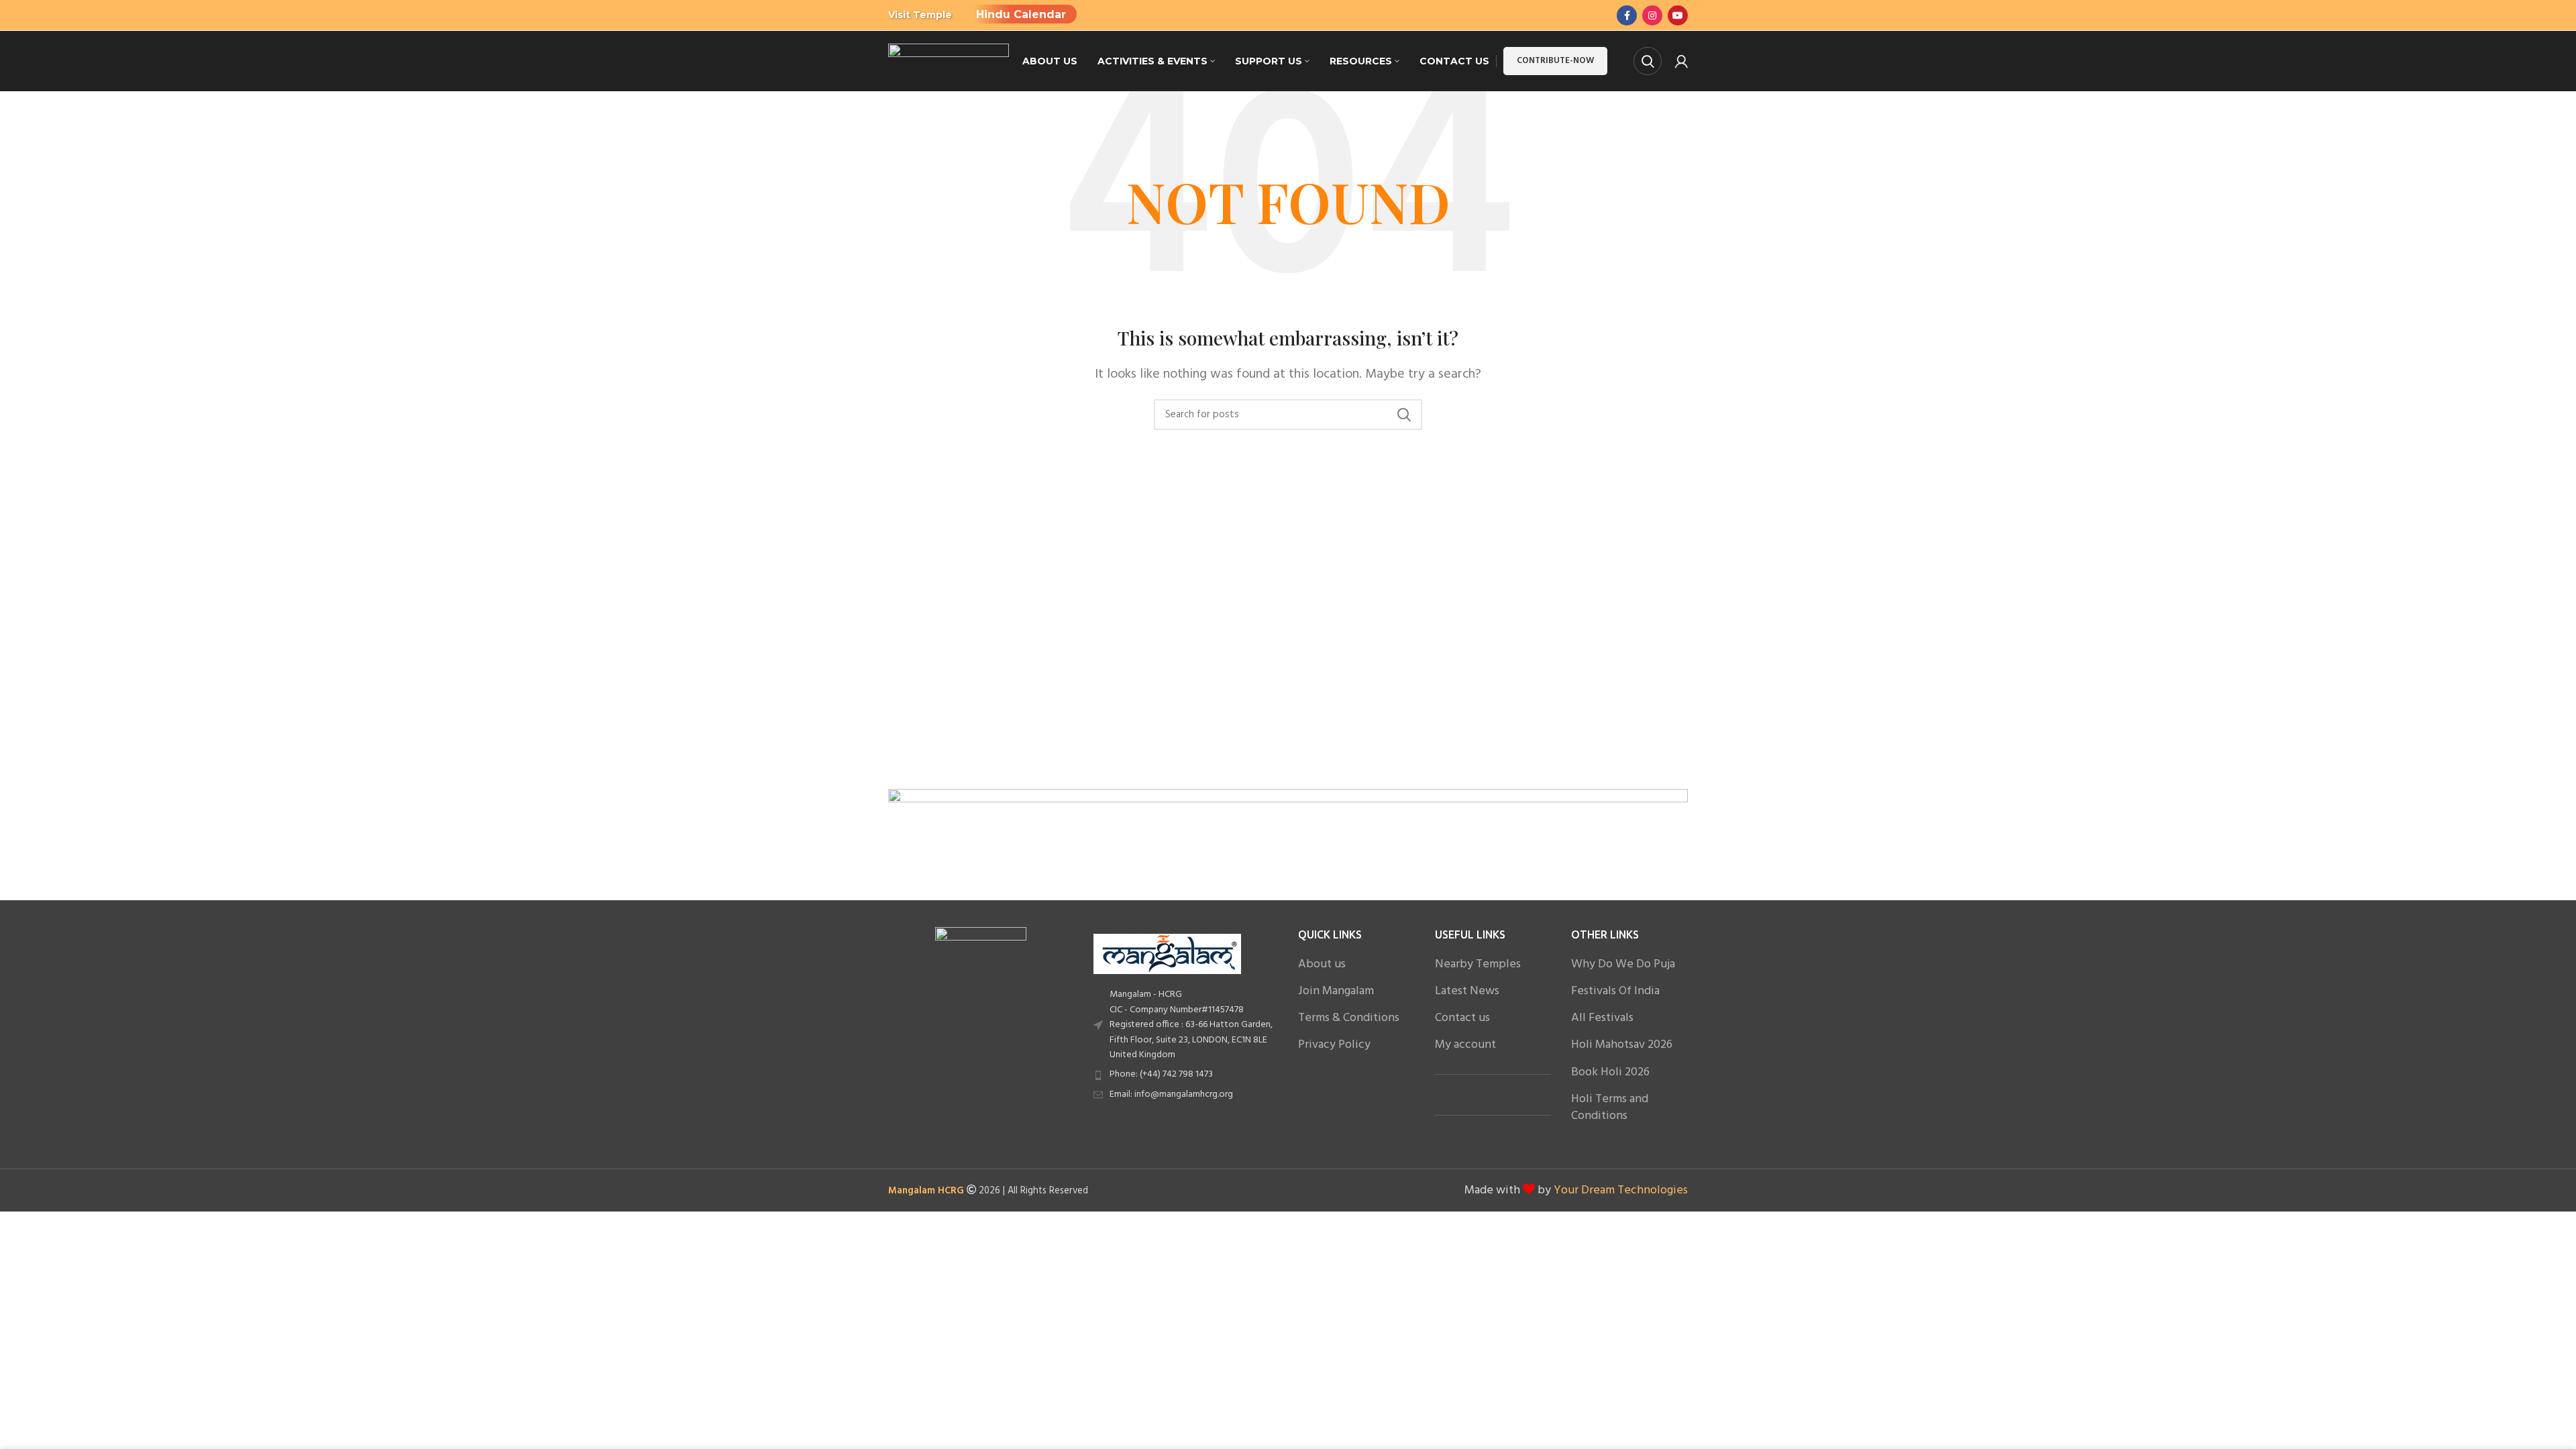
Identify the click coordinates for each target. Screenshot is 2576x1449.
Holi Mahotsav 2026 (1622, 1045)
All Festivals (1602, 1018)
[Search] (1648, 61)
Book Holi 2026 (1610, 1072)
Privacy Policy (1334, 1045)
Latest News (1467, 991)
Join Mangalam (1336, 991)
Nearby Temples (1478, 964)
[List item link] (1186, 1075)
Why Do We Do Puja (1623, 964)
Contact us (1462, 1018)
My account (1465, 1045)
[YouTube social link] (1678, 15)
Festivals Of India (1615, 991)
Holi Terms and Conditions (1610, 1108)
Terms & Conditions (1349, 1018)
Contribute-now (1555, 61)
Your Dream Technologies (1621, 1190)
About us (1322, 964)
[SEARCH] (1404, 415)
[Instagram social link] (1652, 15)
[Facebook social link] (1627, 15)
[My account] (1681, 61)
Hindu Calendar (1021, 14)
